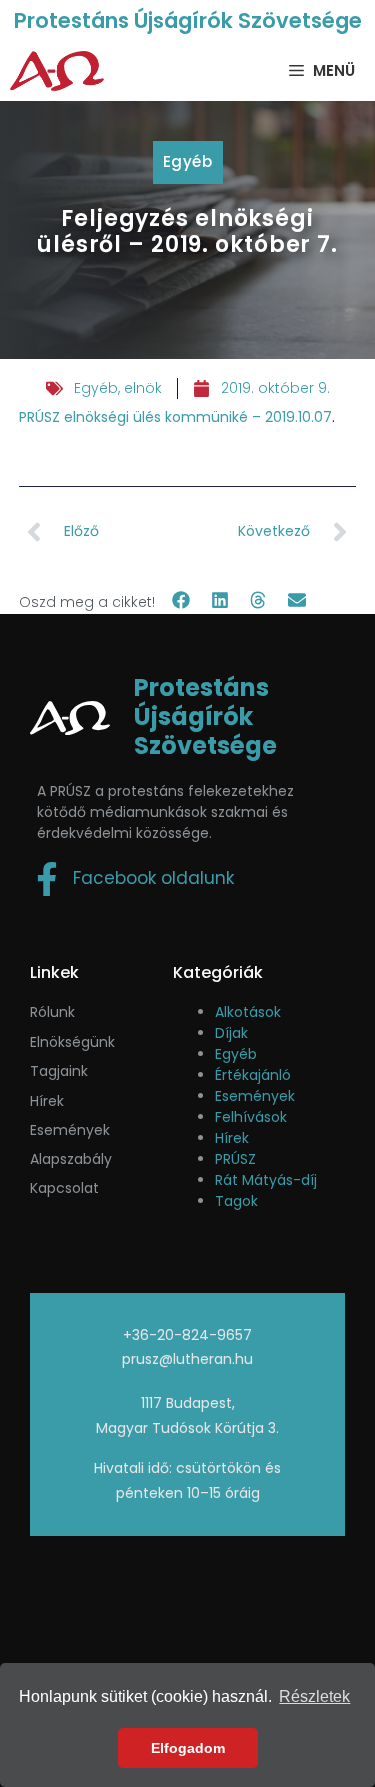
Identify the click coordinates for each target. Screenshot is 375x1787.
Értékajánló (253, 1075)
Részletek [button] (314, 1696)
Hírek (47, 1101)
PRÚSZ (235, 1159)
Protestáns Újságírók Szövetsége (188, 20)
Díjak (231, 1033)
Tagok (236, 1201)
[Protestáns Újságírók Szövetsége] (57, 71)
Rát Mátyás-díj (266, 1180)
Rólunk (52, 1012)
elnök (143, 388)
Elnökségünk (72, 1042)
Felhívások (251, 1117)
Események (255, 1096)
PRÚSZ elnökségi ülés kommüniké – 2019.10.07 (175, 417)
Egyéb (188, 161)
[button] (181, 600)
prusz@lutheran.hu (187, 1359)
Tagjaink (59, 1071)
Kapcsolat (64, 1188)
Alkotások (248, 1012)
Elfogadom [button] (188, 1748)
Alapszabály (71, 1159)
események (70, 1130)
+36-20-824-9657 (187, 1335)
